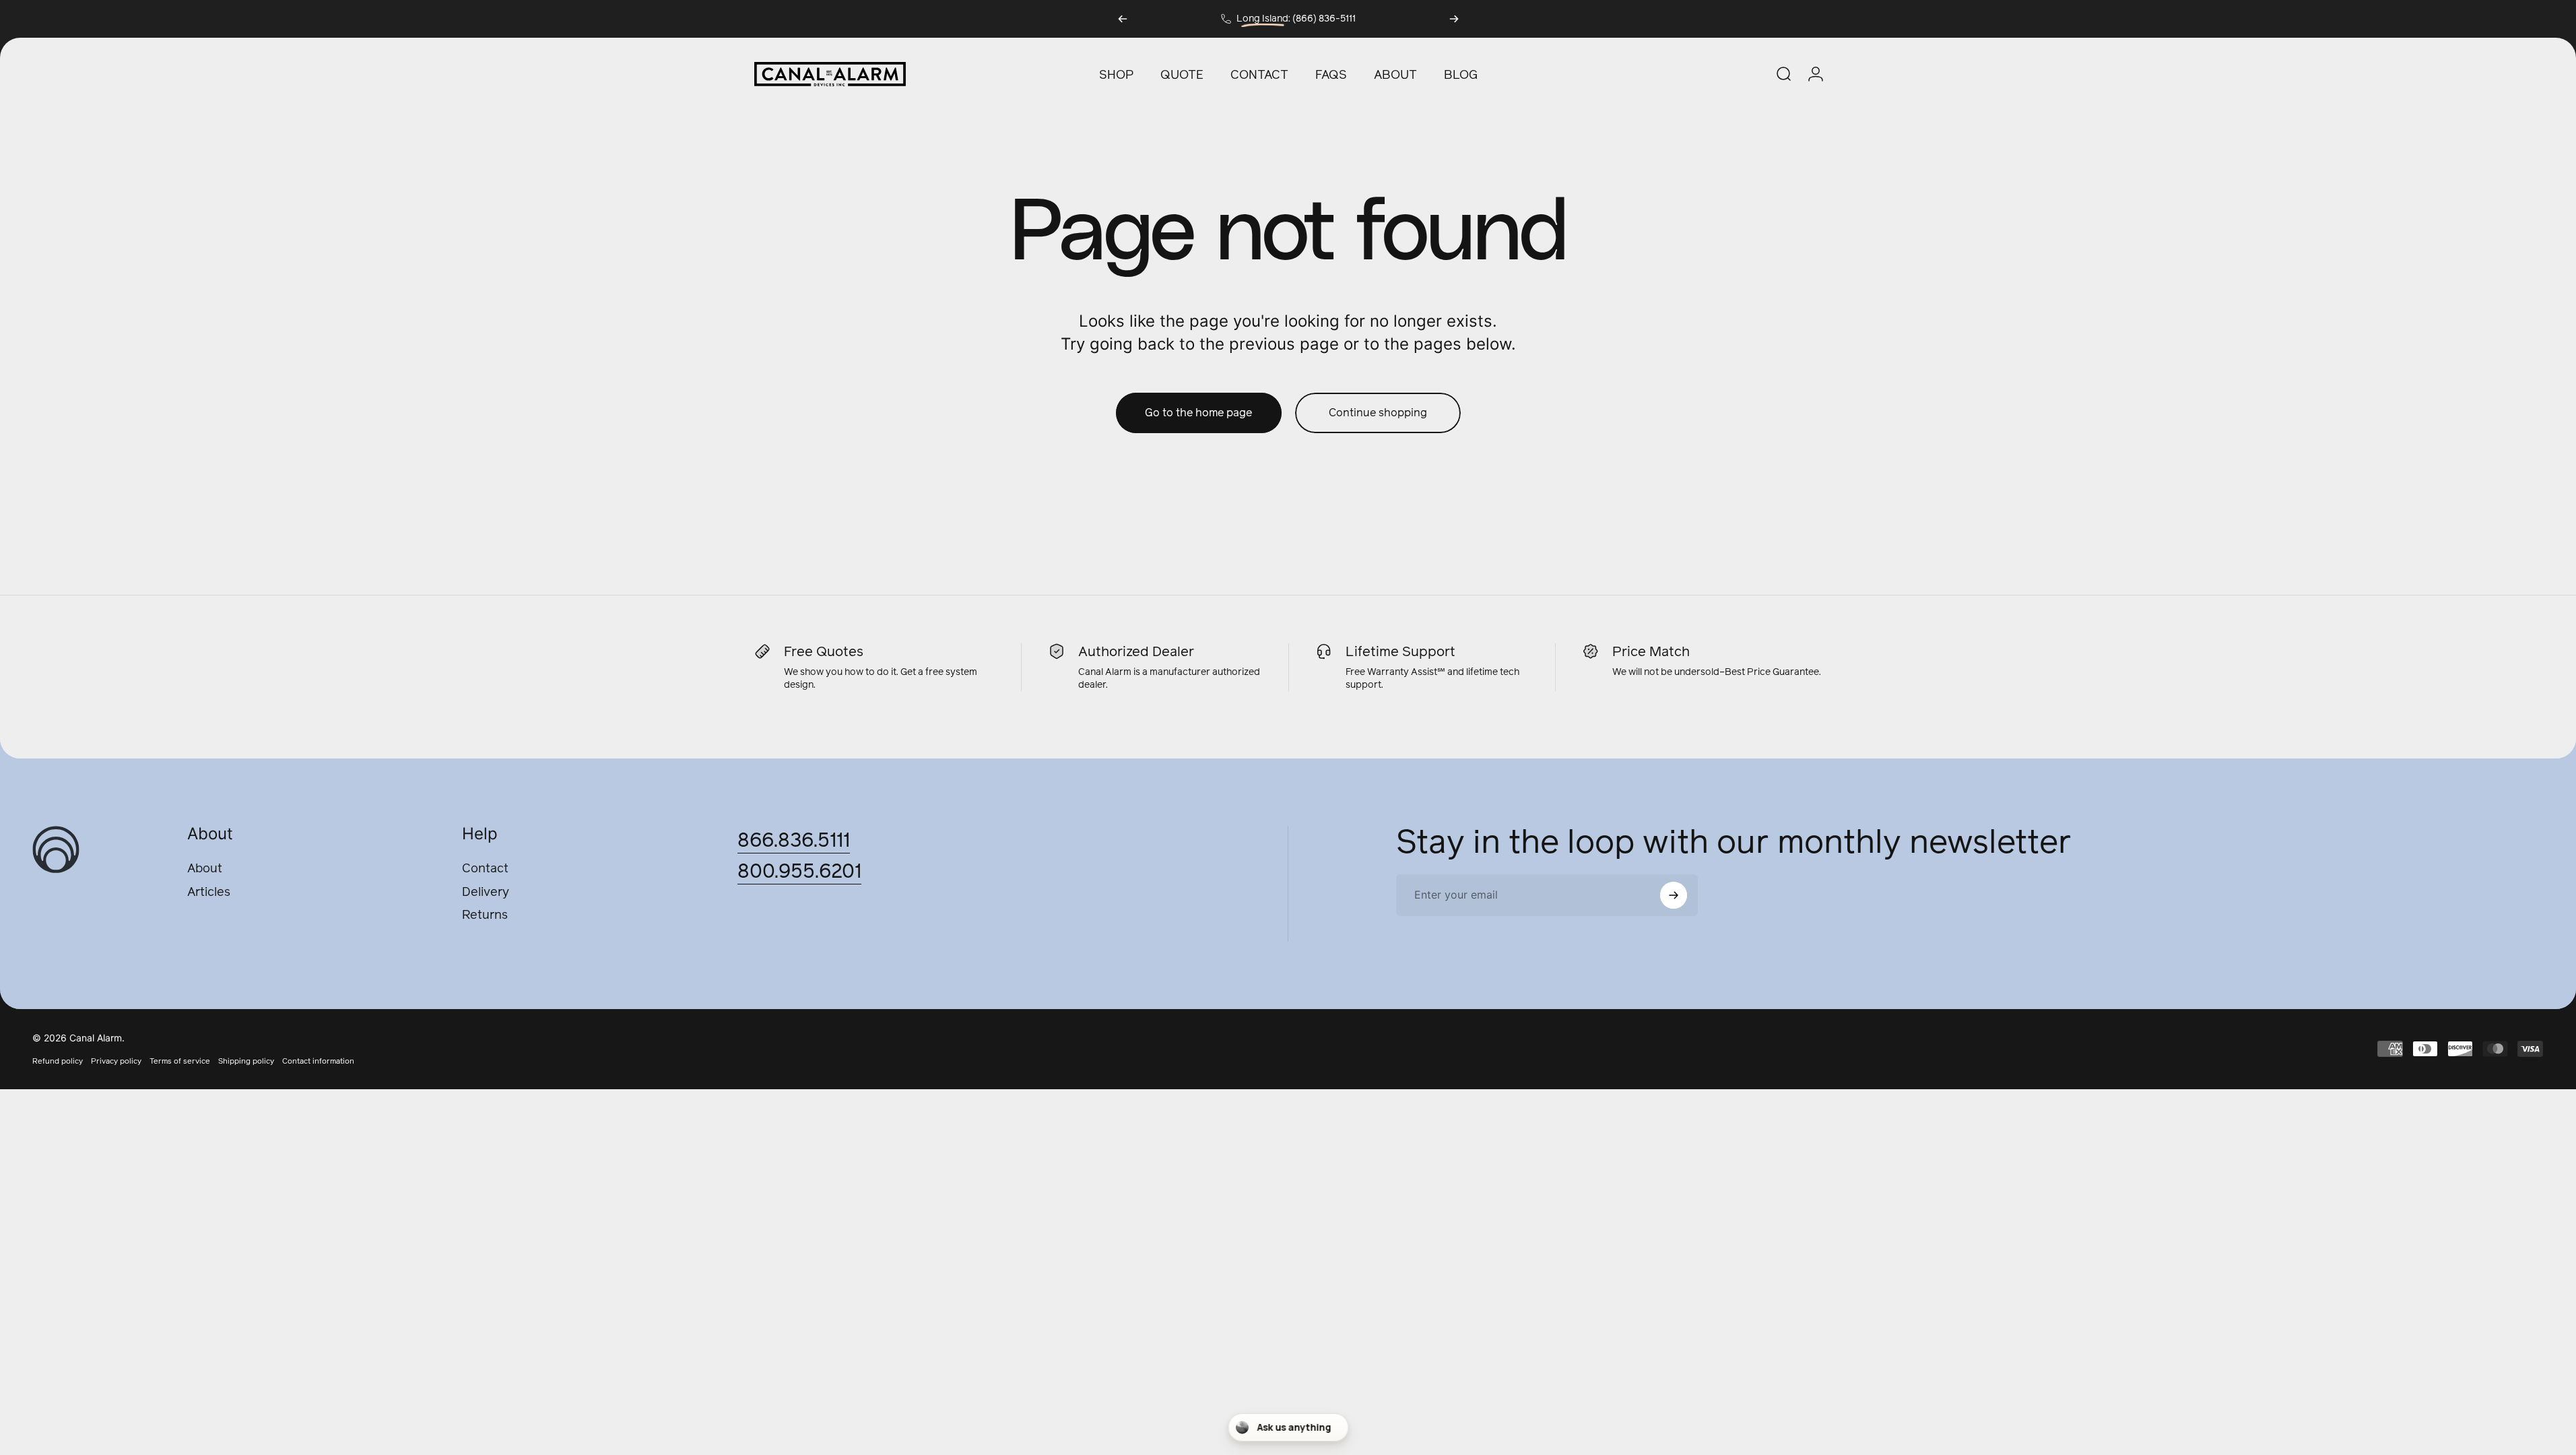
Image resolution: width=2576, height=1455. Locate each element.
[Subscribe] (1674, 895)
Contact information (318, 1061)
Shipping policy (246, 1061)
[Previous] (1123, 19)
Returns (485, 915)
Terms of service (180, 1061)
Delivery (486, 892)
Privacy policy (116, 1061)
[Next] (1454, 19)
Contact (485, 869)
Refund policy (58, 1061)
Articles (209, 892)
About (205, 869)
